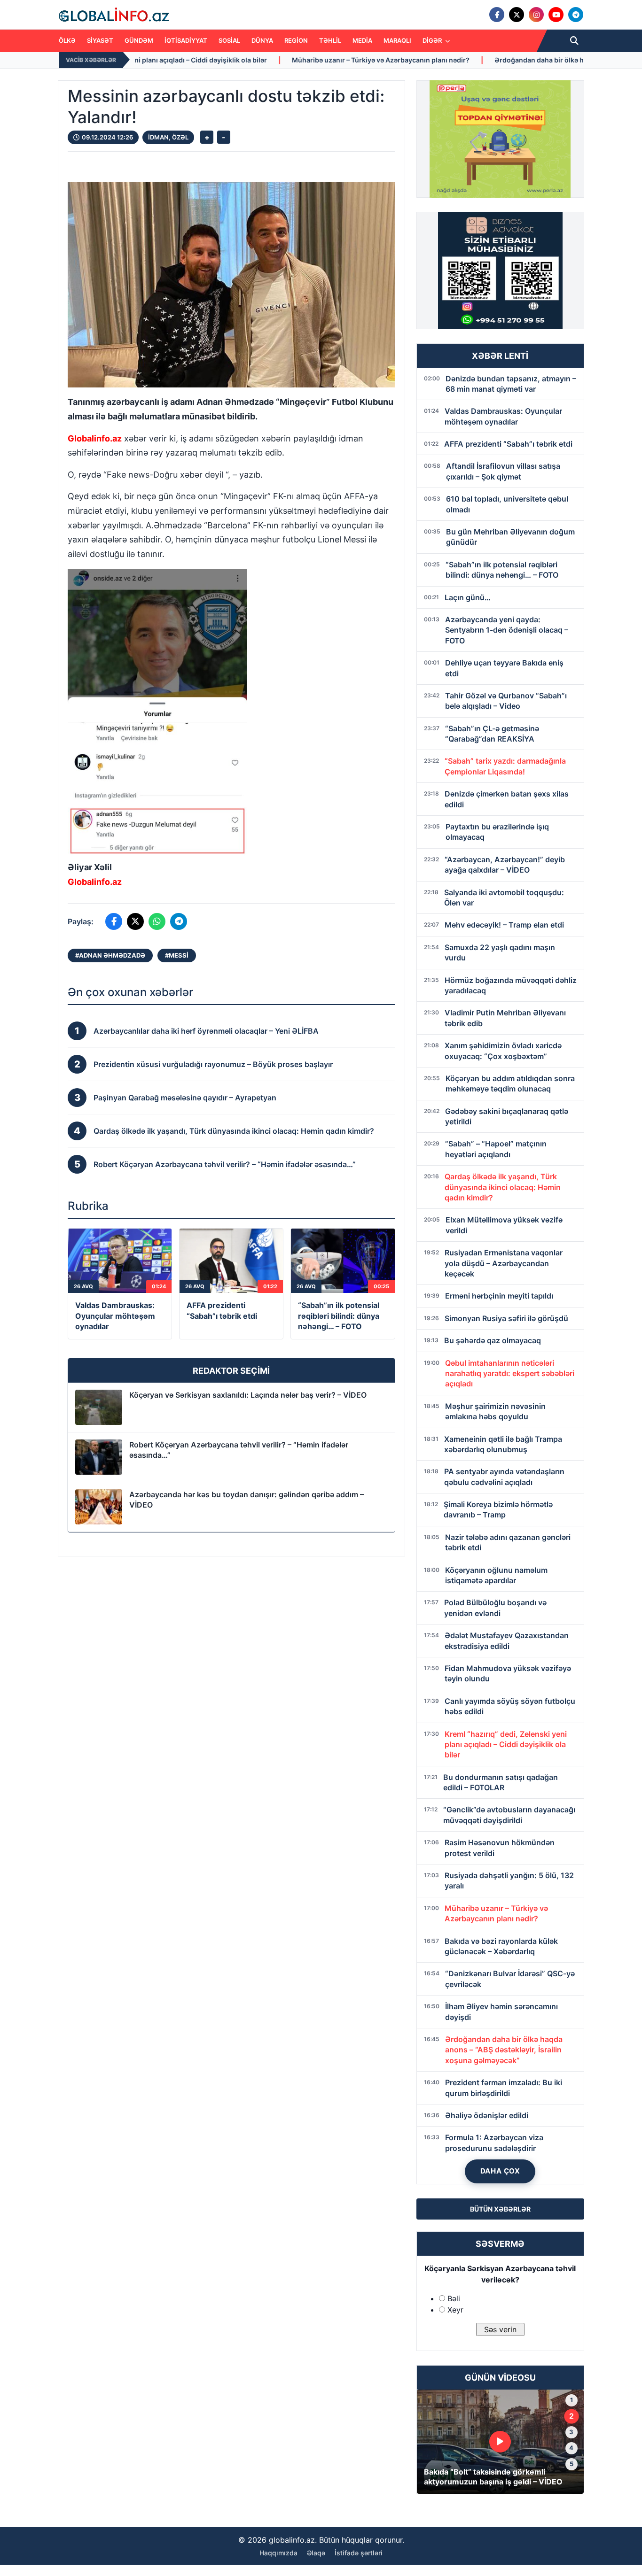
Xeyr (455, 2310)
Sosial (229, 40)
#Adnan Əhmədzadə (110, 955)
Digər (433, 40)
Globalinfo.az (95, 438)
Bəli (454, 2298)
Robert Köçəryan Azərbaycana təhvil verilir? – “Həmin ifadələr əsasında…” (239, 1450)
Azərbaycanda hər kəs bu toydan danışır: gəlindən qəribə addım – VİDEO (247, 1500)
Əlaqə (316, 2553)
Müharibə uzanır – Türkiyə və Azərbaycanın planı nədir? (213, 60)
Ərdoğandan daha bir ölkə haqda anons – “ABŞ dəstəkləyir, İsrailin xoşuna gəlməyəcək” (466, 60)
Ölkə (67, 40)
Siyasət (100, 40)
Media (362, 40)
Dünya (262, 40)
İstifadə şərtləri (359, 2553)
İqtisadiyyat (186, 40)
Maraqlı (397, 40)
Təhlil (330, 40)
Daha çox (500, 2171)
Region (296, 40)
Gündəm (139, 40)
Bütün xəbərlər (500, 2209)
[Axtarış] (574, 41)
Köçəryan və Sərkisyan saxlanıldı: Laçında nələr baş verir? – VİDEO (248, 1395)
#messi (177, 955)
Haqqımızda (278, 2553)
